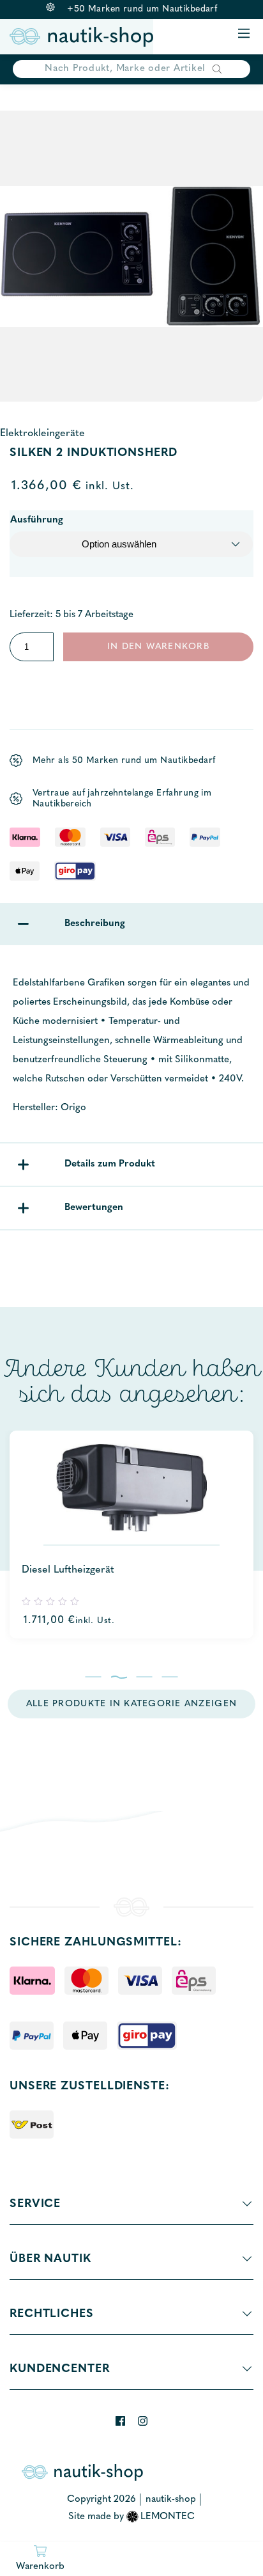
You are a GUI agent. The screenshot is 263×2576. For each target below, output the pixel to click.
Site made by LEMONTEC (132, 2517)
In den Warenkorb (158, 647)
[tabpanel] (131, 1535)
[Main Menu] (244, 34)
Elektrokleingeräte (42, 434)
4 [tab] (170, 1677)
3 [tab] (145, 1677)
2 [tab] (119, 1677)
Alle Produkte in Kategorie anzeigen (131, 1704)
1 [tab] (94, 1677)
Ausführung (37, 520)
